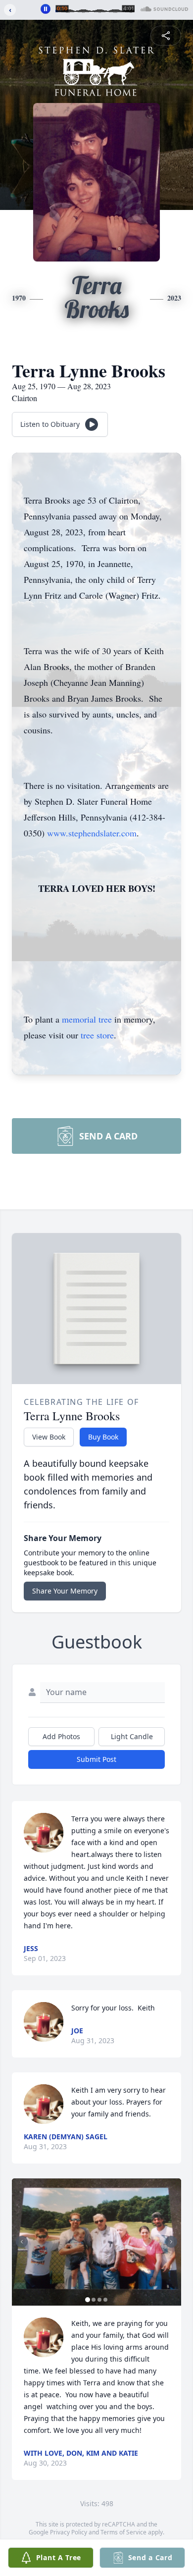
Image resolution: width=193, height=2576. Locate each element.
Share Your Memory (65, 1591)
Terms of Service (123, 2532)
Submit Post (96, 1759)
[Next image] (171, 2242)
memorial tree (87, 1019)
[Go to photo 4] (105, 2300)
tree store (97, 1035)
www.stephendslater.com (92, 833)
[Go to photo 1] (88, 2300)
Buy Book (103, 1437)
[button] (96, 2242)
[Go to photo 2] (94, 2300)
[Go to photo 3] (99, 2300)
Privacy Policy (69, 2532)
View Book (49, 1437)
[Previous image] (22, 2242)
